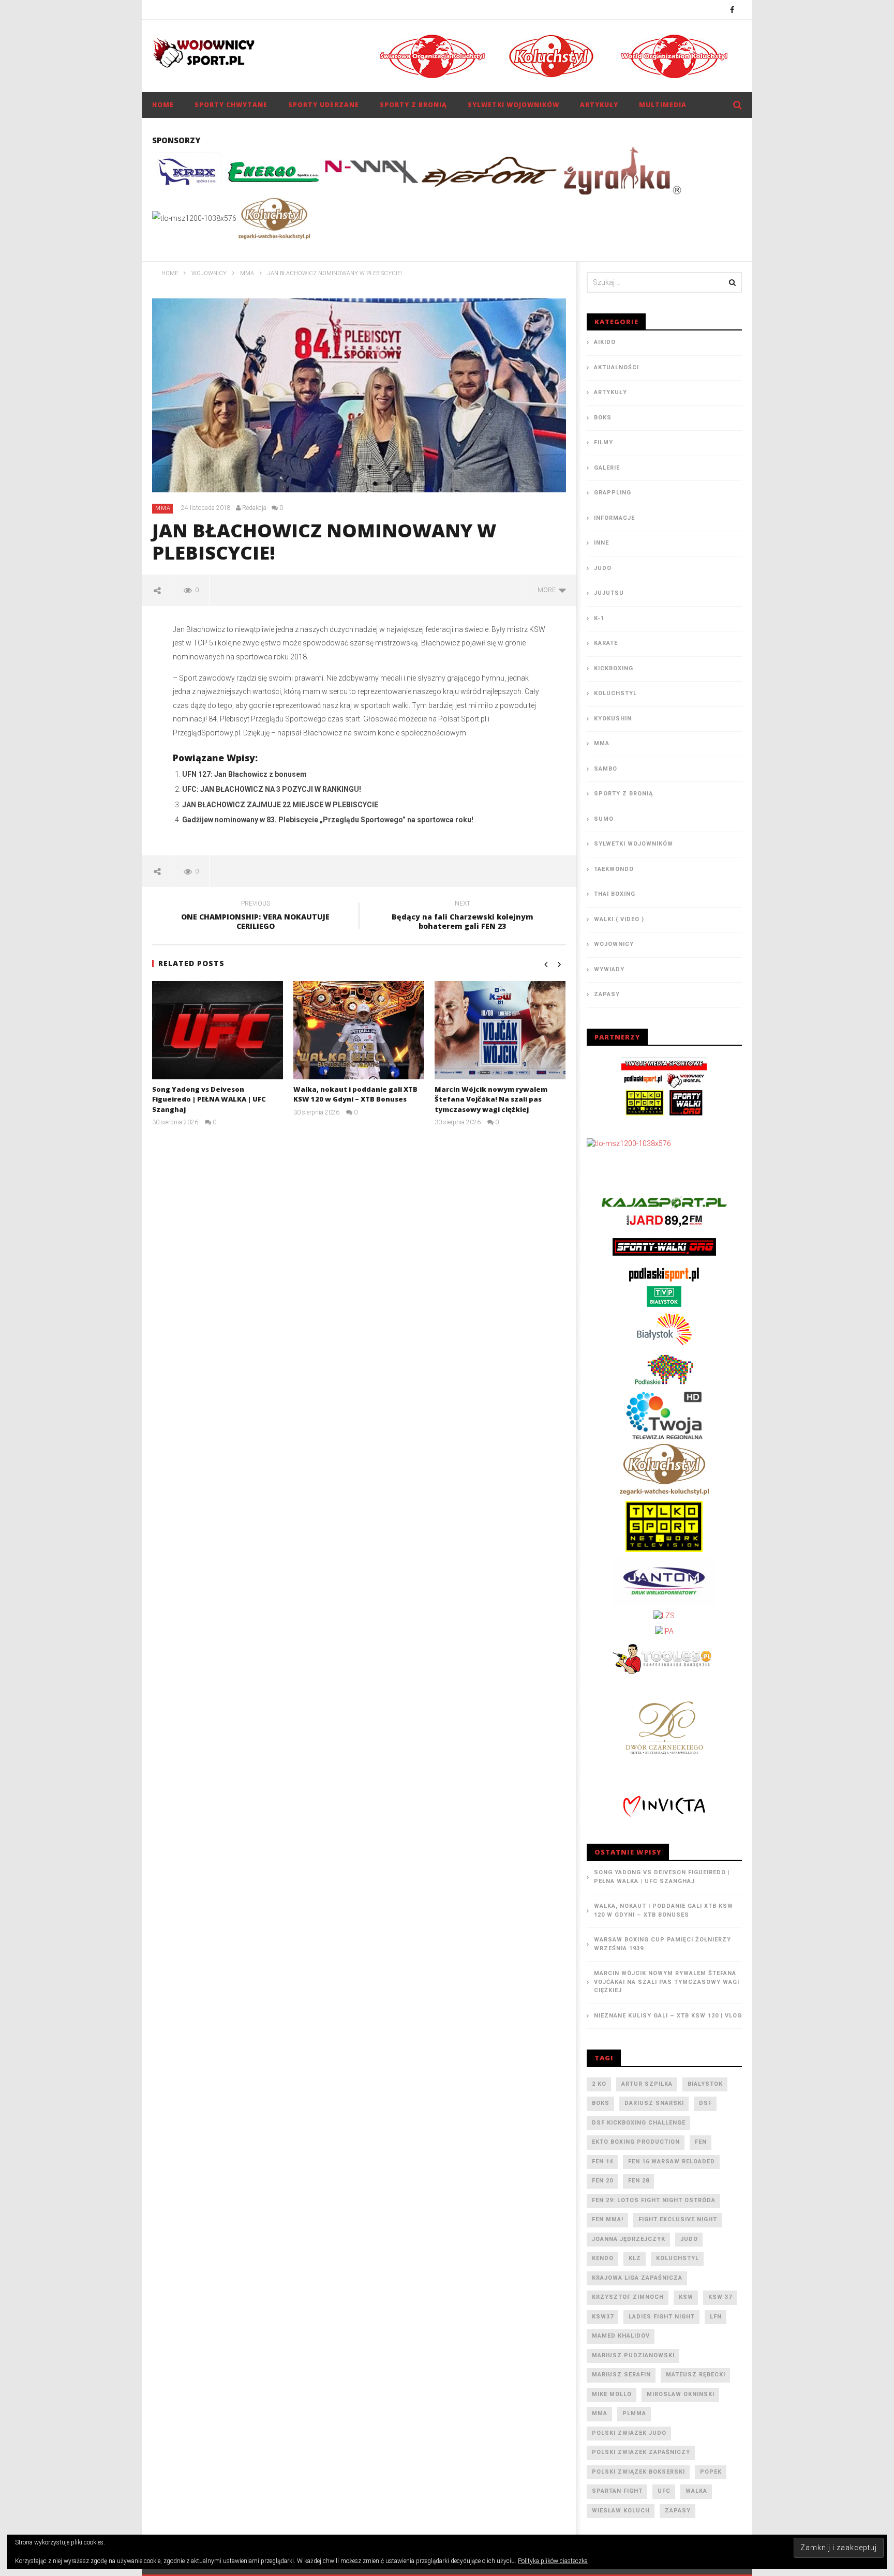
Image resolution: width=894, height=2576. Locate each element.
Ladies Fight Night (662, 2317)
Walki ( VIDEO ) (619, 919)
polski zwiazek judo (629, 2433)
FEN (701, 2142)
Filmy (604, 442)
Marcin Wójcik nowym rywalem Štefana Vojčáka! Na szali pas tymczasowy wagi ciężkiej (491, 1099)
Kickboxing (614, 668)
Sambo (606, 769)
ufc (664, 2491)
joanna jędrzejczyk (629, 2239)
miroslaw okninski (681, 2394)
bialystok (705, 2084)
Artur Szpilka (647, 2084)
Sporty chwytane (231, 105)
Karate (606, 643)
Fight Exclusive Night (678, 2219)
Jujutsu (609, 593)
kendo (603, 2258)
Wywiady (609, 969)
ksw (686, 2297)
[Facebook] (732, 10)
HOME (163, 105)
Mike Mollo (612, 2394)
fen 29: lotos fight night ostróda (654, 2200)
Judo (603, 568)
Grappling (613, 493)
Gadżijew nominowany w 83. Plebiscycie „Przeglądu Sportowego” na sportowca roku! (328, 820)
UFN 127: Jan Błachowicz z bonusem (244, 774)
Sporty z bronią (413, 105)
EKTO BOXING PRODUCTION (636, 2142)
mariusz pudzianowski (633, 2355)
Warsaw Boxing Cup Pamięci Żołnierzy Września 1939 (662, 1944)
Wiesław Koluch (621, 2511)
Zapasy (607, 994)
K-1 (599, 618)
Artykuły (599, 105)
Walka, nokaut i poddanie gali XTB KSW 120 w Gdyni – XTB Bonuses (355, 1094)
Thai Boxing (615, 894)
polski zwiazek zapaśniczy (641, 2452)
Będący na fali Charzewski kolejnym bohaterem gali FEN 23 (463, 916)
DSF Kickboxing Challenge (639, 2123)
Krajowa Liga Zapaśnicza (637, 2278)
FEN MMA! (608, 2219)
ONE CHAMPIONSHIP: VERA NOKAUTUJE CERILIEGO (255, 916)
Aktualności (616, 367)
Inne (601, 543)
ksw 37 (720, 2297)
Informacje (614, 518)
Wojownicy (614, 944)
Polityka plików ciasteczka (553, 2561)
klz (635, 2258)
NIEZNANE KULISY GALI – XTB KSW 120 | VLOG (668, 2016)
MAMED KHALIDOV (621, 2336)
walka (696, 2491)
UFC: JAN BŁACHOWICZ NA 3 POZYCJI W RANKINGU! (272, 789)
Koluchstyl (615, 693)
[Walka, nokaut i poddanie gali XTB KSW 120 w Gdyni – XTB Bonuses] (359, 1030)
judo (689, 2239)
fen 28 (639, 2181)
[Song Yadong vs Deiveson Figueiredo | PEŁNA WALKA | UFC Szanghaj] (218, 1030)
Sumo (604, 819)
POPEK (711, 2472)
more (548, 590)
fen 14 (602, 2161)
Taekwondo (614, 869)
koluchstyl (677, 2258)
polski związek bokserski (638, 2472)
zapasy (678, 2511)
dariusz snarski (654, 2103)
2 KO (599, 2084)
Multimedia (663, 105)
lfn (716, 2317)
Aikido (605, 342)
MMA (163, 508)
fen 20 (602, 2181)
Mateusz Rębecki (696, 2375)
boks (601, 2103)
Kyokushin (613, 719)
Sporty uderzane (324, 105)
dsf (705, 2103)
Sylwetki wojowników (513, 105)
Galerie (607, 468)
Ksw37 (603, 2317)
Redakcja (254, 508)
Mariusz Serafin (621, 2375)
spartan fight (617, 2491)
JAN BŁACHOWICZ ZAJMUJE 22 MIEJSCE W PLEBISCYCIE (280, 805)
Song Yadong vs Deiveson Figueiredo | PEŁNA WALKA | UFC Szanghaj (209, 1099)
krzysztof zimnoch (628, 2297)
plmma (634, 2413)
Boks (603, 418)
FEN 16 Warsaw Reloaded (672, 2161)
